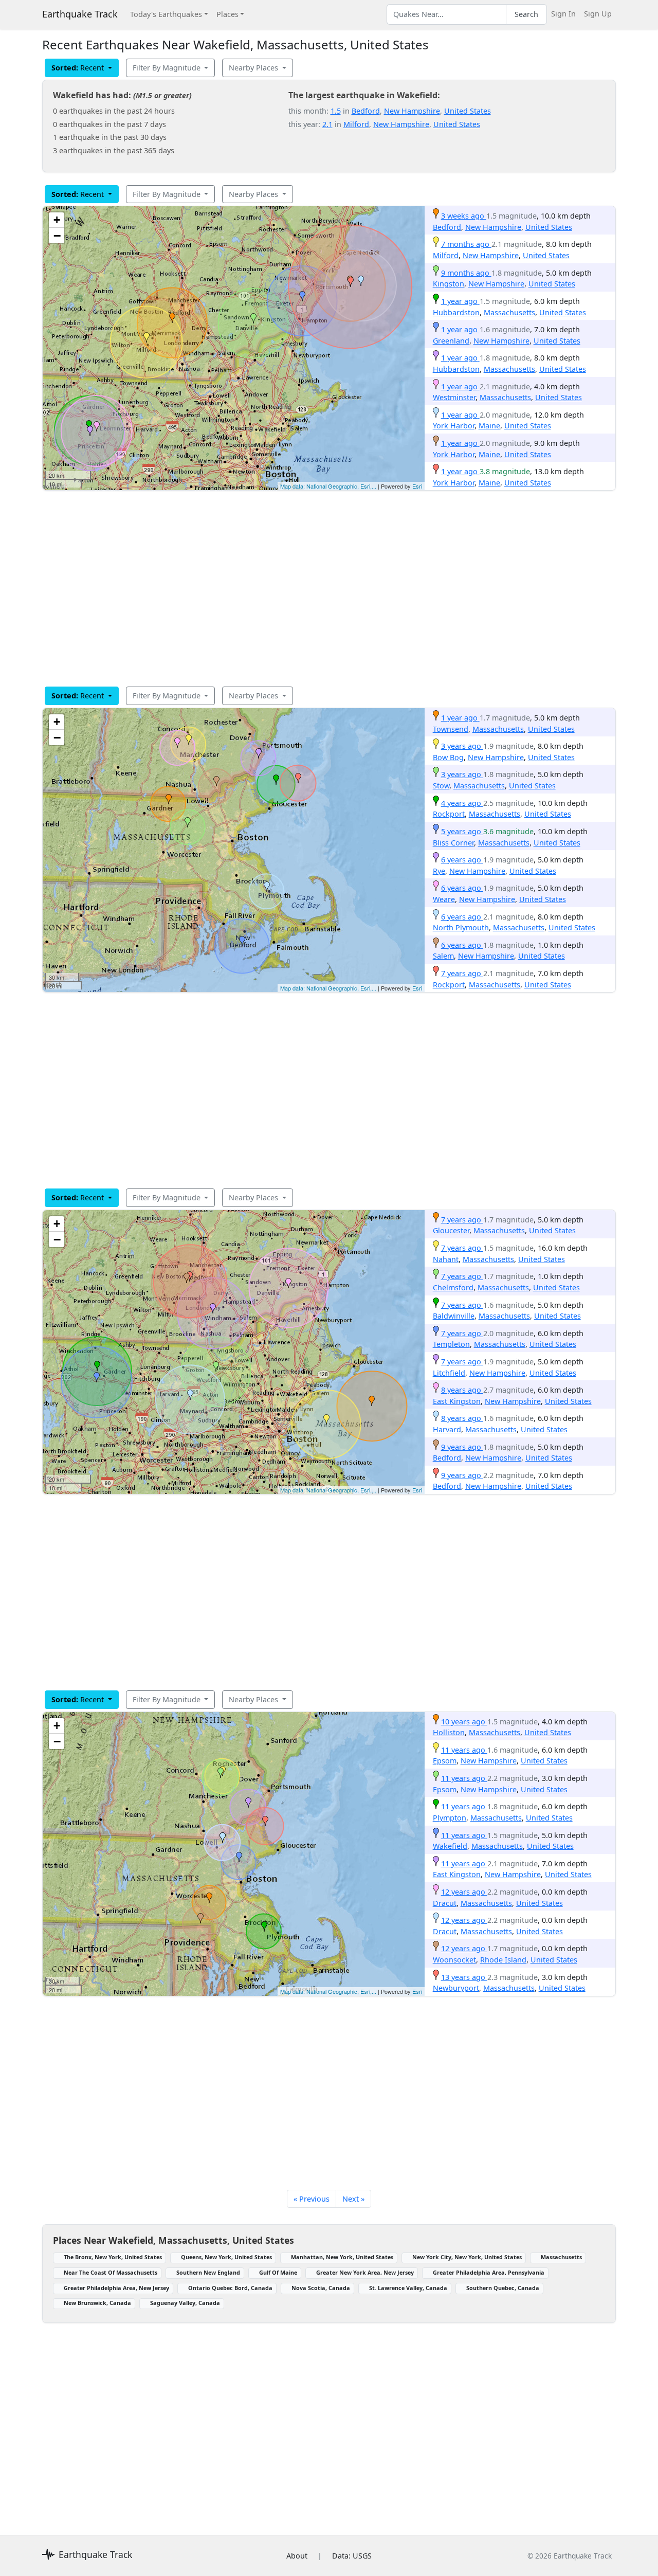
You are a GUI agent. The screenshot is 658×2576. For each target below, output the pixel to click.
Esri (417, 486)
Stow (441, 786)
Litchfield (449, 1373)
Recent (79, 68)
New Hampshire (412, 111)
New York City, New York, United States (467, 2257)
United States (468, 111)
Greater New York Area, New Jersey (365, 2272)
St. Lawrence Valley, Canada (408, 2288)
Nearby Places (254, 68)
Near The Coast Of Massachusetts (111, 2272)
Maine (489, 426)
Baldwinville (454, 1316)
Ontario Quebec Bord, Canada (230, 2288)
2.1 (327, 124)
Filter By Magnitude (168, 68)
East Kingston (457, 1401)
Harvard (447, 1429)
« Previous (312, 2199)
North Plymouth (461, 927)
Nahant (446, 1259)
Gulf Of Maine (278, 2272)
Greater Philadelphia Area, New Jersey (116, 2288)
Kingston (449, 284)
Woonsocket (454, 1960)
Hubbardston (456, 312)
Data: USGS (352, 2556)
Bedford (366, 111)
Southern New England (208, 2272)
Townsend (451, 729)
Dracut (445, 1903)
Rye (439, 871)
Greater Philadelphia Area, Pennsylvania (489, 2272)
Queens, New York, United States (226, 2257)
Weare (444, 899)
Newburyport (456, 1988)
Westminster (454, 397)
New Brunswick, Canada (97, 2303)
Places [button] (227, 14)
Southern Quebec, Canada (503, 2288)
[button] (172, 318)
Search (526, 14)
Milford (356, 124)
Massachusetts (509, 312)
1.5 (336, 111)
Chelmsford (453, 1287)
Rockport (449, 814)
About (297, 2556)
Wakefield (450, 1846)
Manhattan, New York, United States (342, 2257)
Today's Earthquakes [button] (166, 14)
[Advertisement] (329, 588)
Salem (443, 956)
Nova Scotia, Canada (321, 2288)
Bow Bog (448, 757)
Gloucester (451, 1230)
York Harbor (454, 426)
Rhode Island (503, 1960)
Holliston (449, 1732)
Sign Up (598, 14)
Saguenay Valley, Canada (185, 2303)
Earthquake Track (80, 14)
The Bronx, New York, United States (113, 2257)
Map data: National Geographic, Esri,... (328, 486)
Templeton (451, 1344)
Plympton (450, 1818)
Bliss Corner (453, 843)
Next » (353, 2199)
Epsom (445, 1761)
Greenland (451, 341)
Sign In (563, 14)
